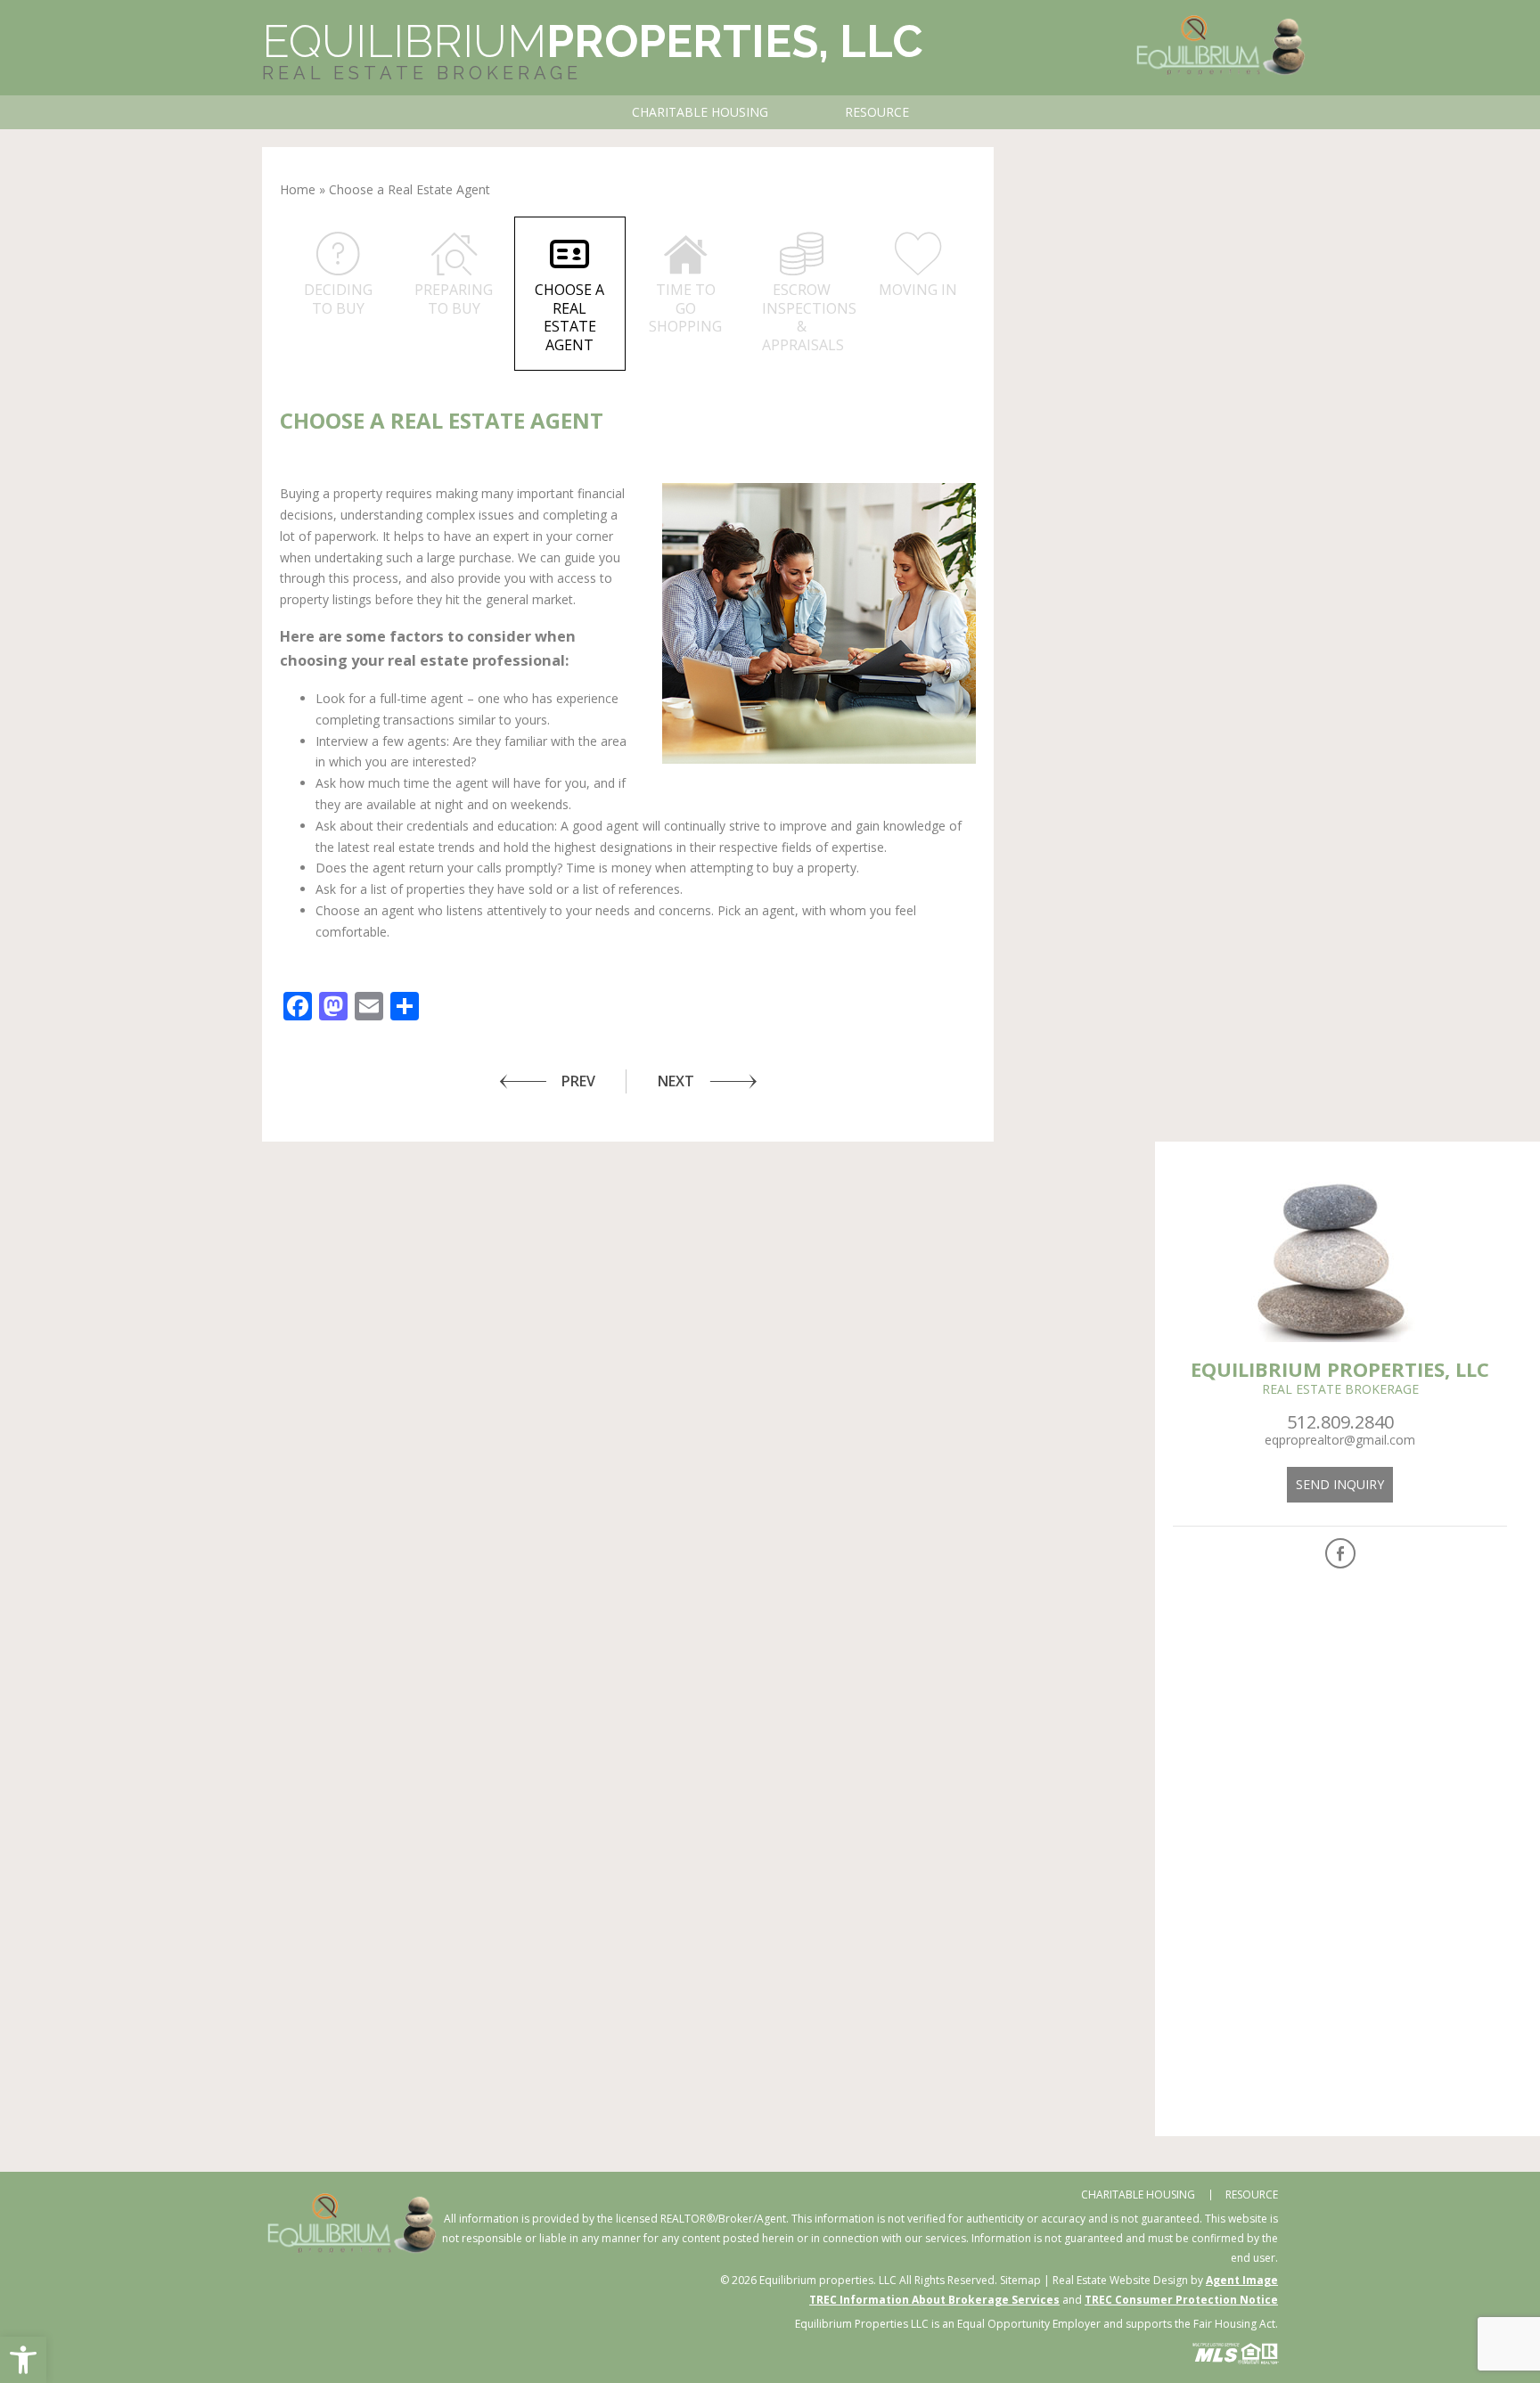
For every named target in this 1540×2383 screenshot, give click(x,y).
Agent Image (1242, 2280)
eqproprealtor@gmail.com (1340, 1440)
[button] (23, 2360)
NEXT (676, 1081)
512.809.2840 (1340, 1422)
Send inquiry (1340, 1484)
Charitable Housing (700, 112)
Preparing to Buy (454, 299)
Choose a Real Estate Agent (569, 317)
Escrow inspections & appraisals (809, 317)
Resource (877, 112)
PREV (578, 1081)
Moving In (918, 290)
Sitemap (1020, 2280)
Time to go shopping (685, 308)
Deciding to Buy (338, 299)
